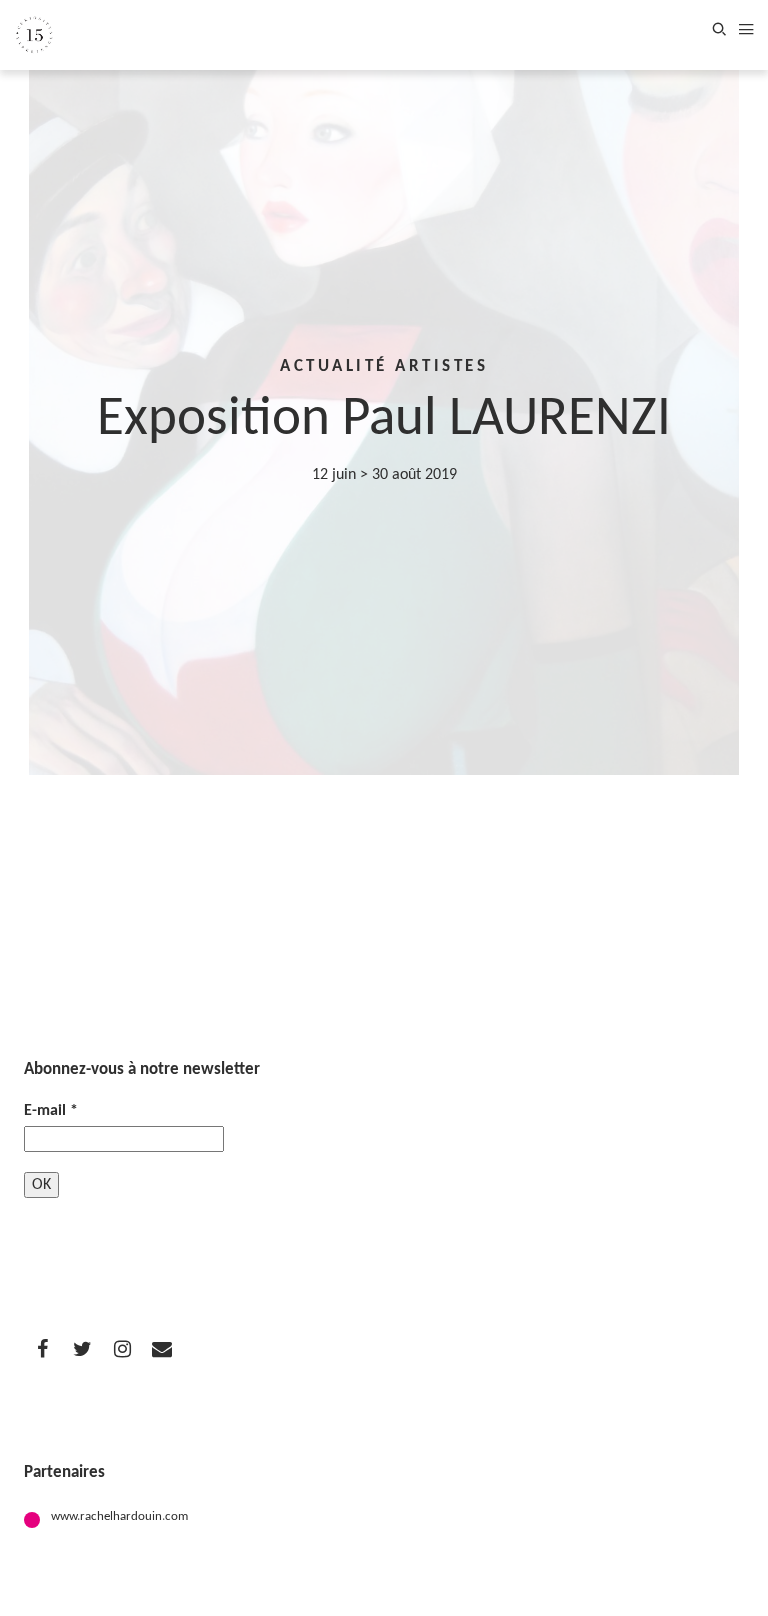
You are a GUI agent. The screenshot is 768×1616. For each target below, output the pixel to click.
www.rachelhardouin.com (119, 1516)
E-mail (51, 1111)
